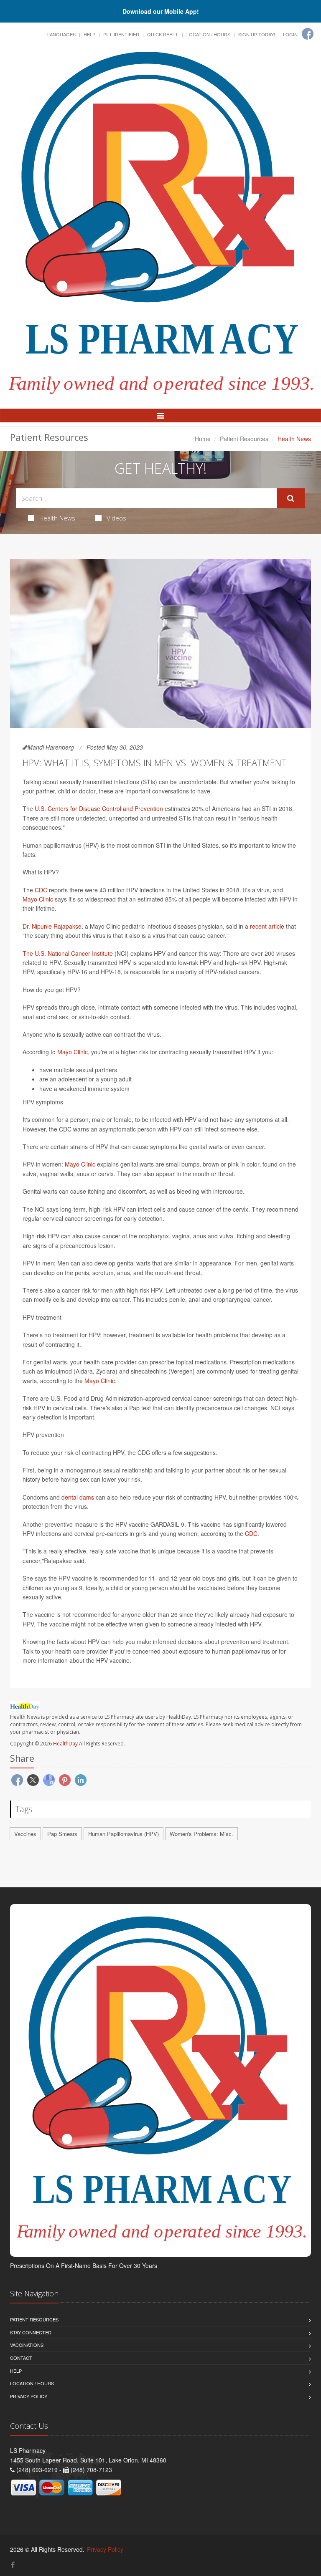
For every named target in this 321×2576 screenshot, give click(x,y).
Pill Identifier (121, 34)
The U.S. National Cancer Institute (68, 953)
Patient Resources (244, 439)
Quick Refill (163, 34)
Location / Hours (208, 34)
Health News (57, 518)
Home (203, 439)
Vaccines (25, 1834)
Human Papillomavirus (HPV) (124, 1834)
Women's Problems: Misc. (201, 1834)
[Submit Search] (291, 498)
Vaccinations (27, 2345)
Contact (21, 2358)
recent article (267, 926)
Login (290, 34)
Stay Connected (31, 2332)
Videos (116, 518)
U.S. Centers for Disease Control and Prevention (99, 808)
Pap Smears (62, 1834)
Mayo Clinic (38, 899)
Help (89, 34)
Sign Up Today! (257, 34)
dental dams (78, 1497)
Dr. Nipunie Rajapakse (52, 926)
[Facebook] (308, 34)
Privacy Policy (29, 2396)
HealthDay (65, 1744)
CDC (41, 890)
